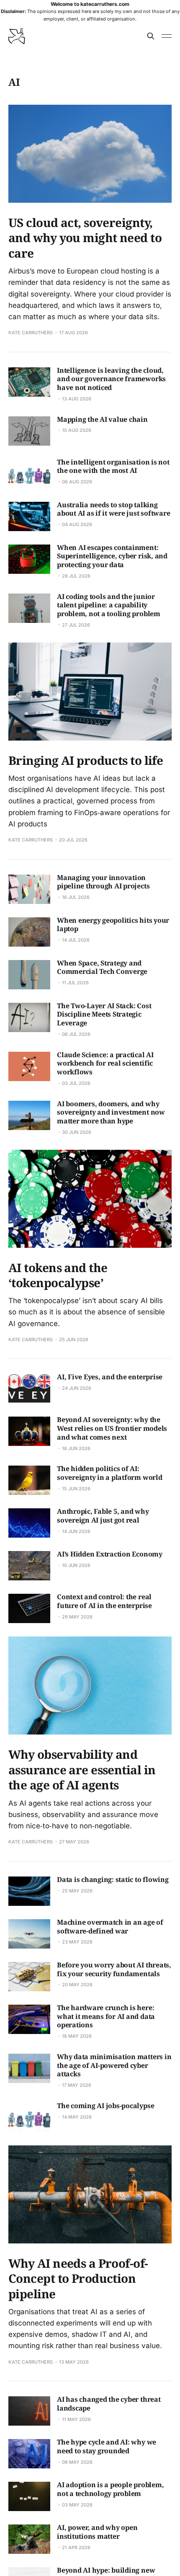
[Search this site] (151, 36)
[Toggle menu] (167, 36)
